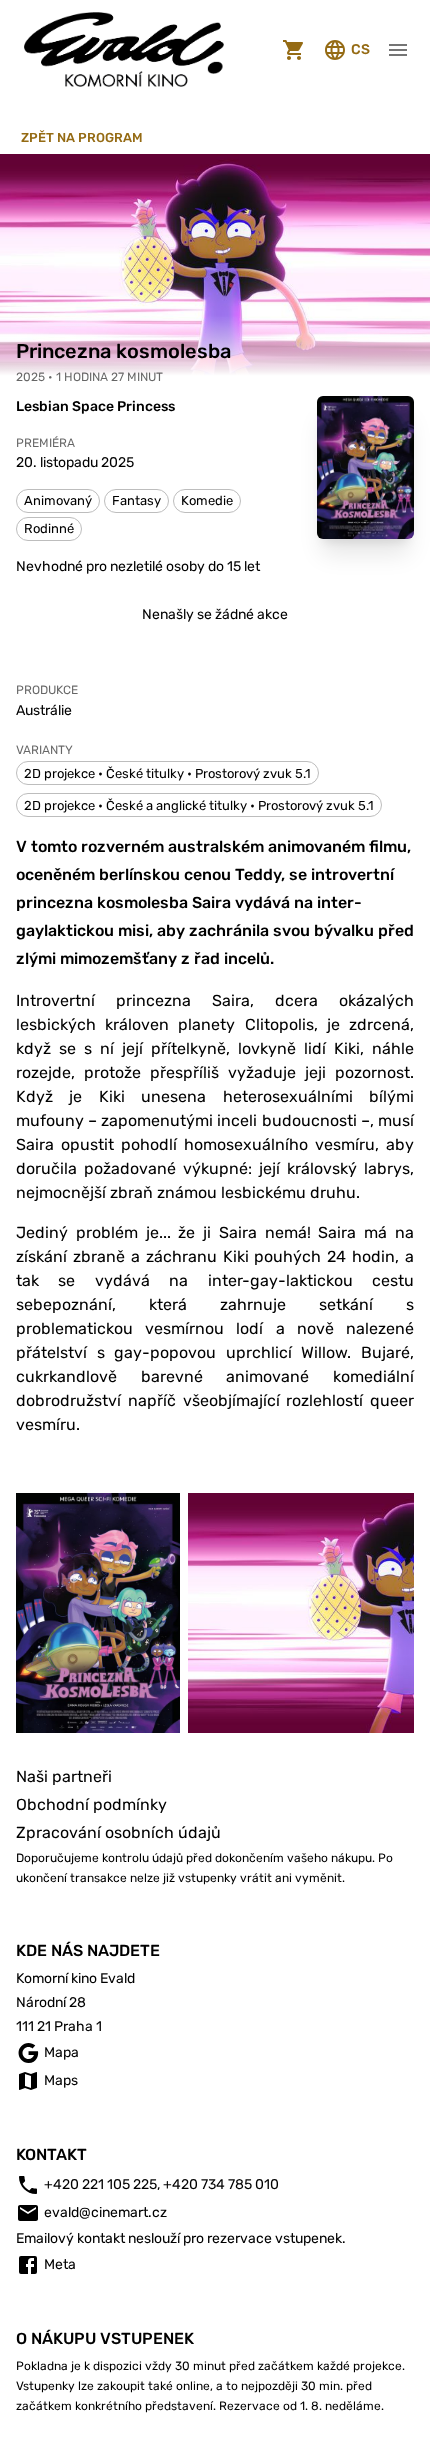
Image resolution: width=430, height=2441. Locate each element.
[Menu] (398, 50)
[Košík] (294, 50)
